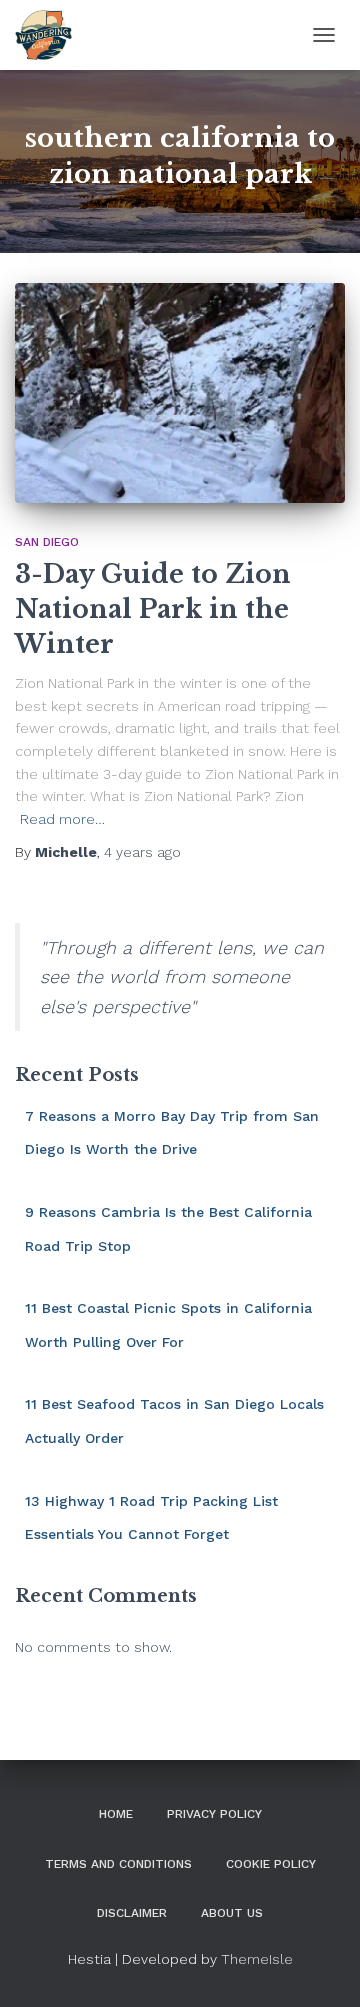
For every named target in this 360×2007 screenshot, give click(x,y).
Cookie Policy (271, 1864)
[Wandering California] (51, 35)
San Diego (47, 542)
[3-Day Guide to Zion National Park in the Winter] (180, 393)
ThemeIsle (257, 1959)
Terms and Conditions (118, 1864)
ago (142, 852)
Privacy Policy (214, 1814)
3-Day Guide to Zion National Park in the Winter (153, 609)
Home (116, 1814)
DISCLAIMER (132, 1913)
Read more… (62, 819)
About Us (232, 1913)
